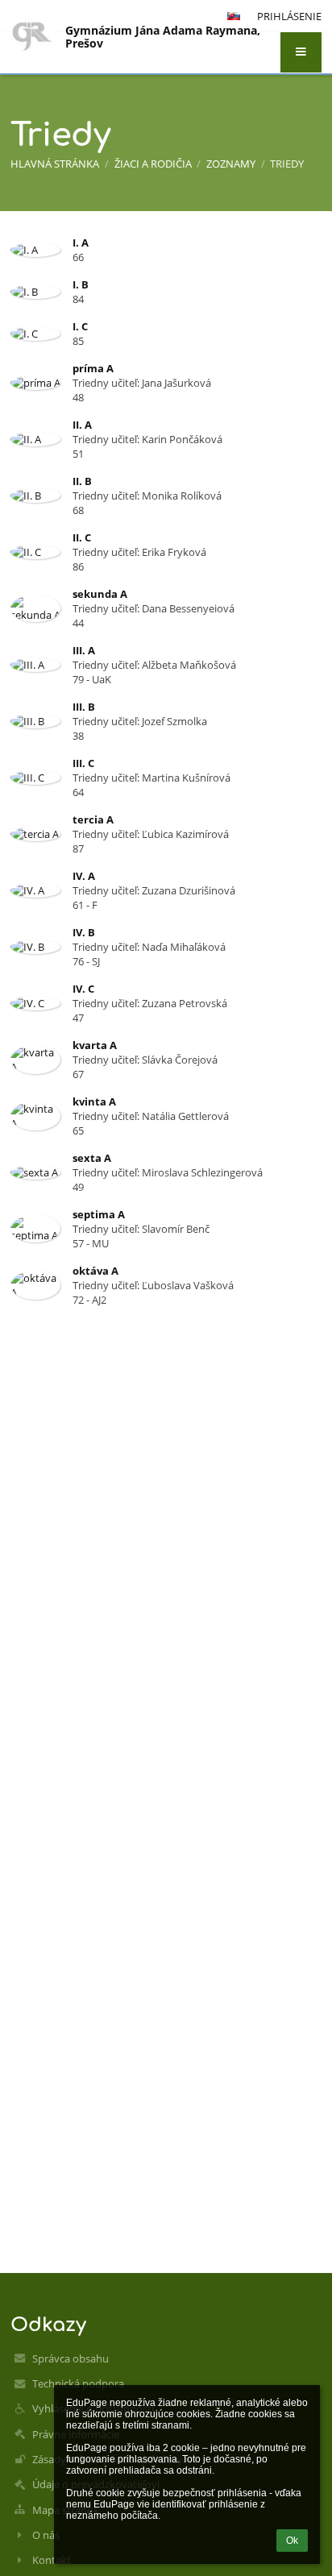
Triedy (287, 164)
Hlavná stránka (55, 164)
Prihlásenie (289, 16)
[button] (301, 52)
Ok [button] (292, 2541)
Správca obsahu (71, 2358)
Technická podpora (78, 2383)
